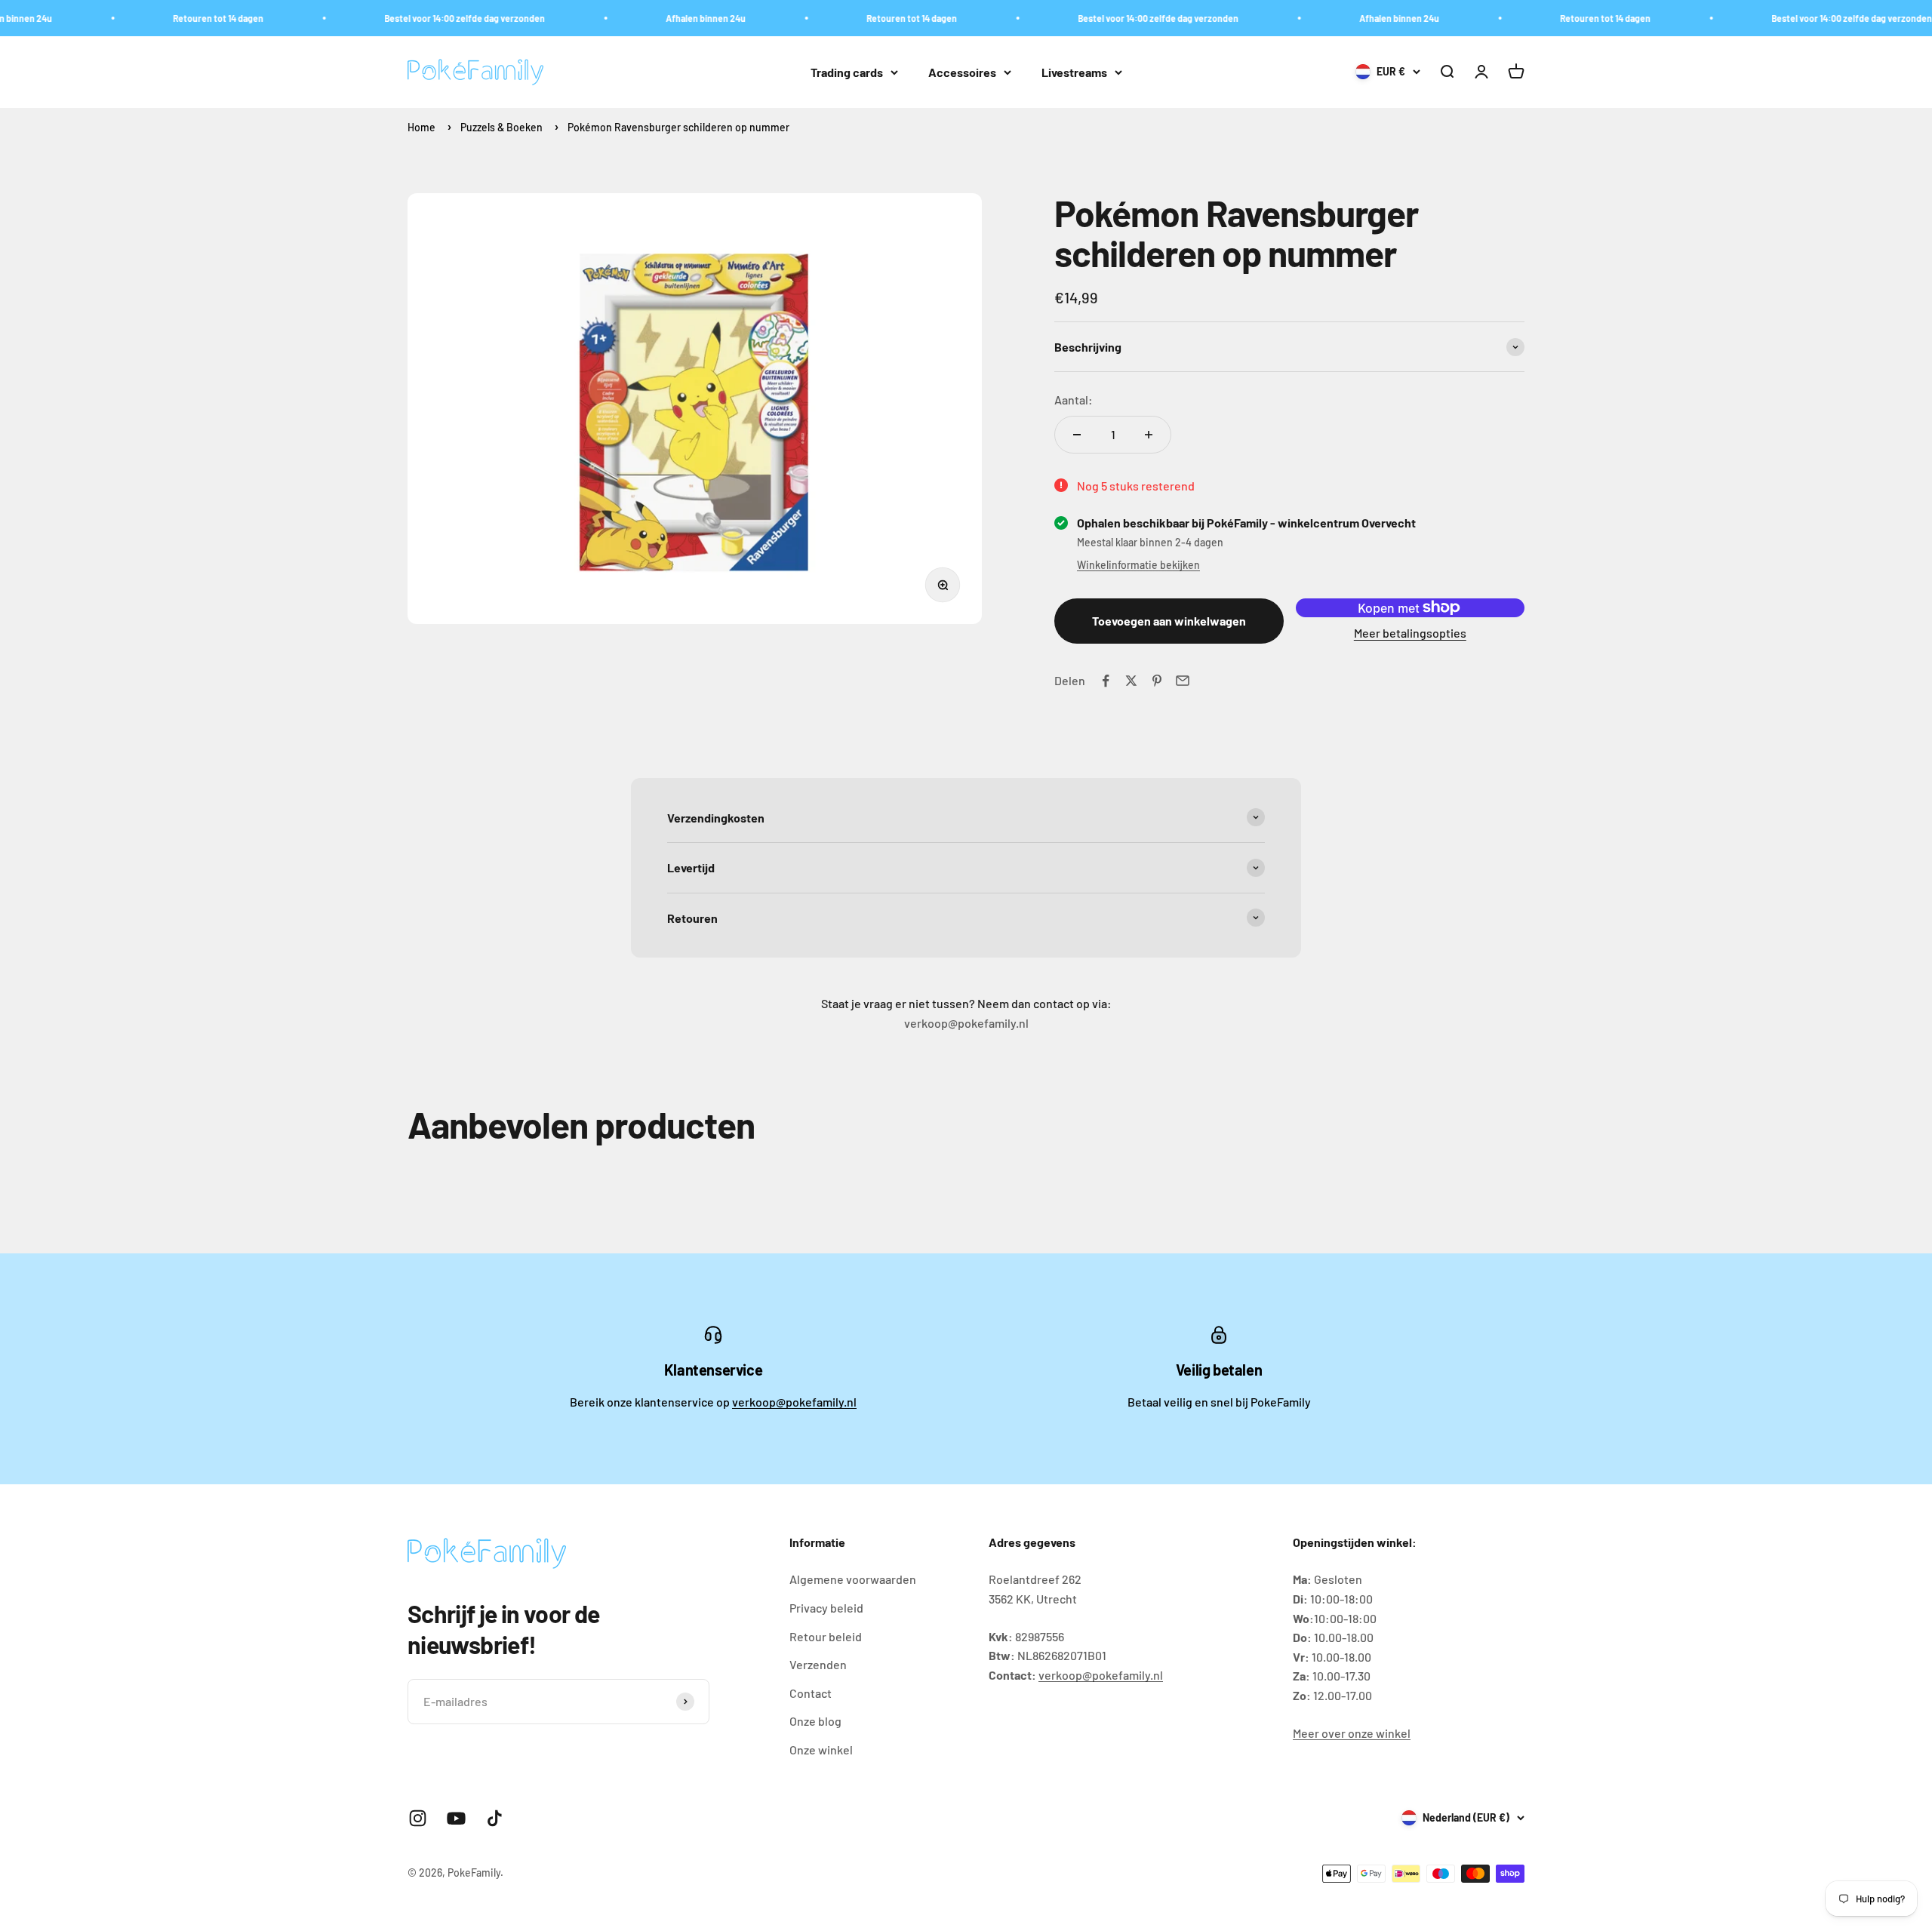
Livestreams (1074, 72)
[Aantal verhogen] (1149, 435)
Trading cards (847, 72)
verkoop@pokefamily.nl (794, 1402)
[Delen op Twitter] (1131, 681)
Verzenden (818, 1664)
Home (421, 127)
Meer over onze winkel (1352, 1733)
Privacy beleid (826, 1608)
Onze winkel (821, 1750)
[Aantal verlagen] (1077, 435)
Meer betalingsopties (1410, 633)
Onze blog (815, 1721)
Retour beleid (826, 1636)
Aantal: (1074, 400)
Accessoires (962, 72)
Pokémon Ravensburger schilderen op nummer (678, 127)
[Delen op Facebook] (1106, 681)
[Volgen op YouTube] (456, 1818)
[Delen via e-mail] (1183, 681)
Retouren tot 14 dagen (174, 18)
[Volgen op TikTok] (495, 1818)
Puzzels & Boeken (501, 127)
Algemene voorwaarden (853, 1579)
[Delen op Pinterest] (1157, 681)
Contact (811, 1693)
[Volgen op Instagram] (418, 1818)
